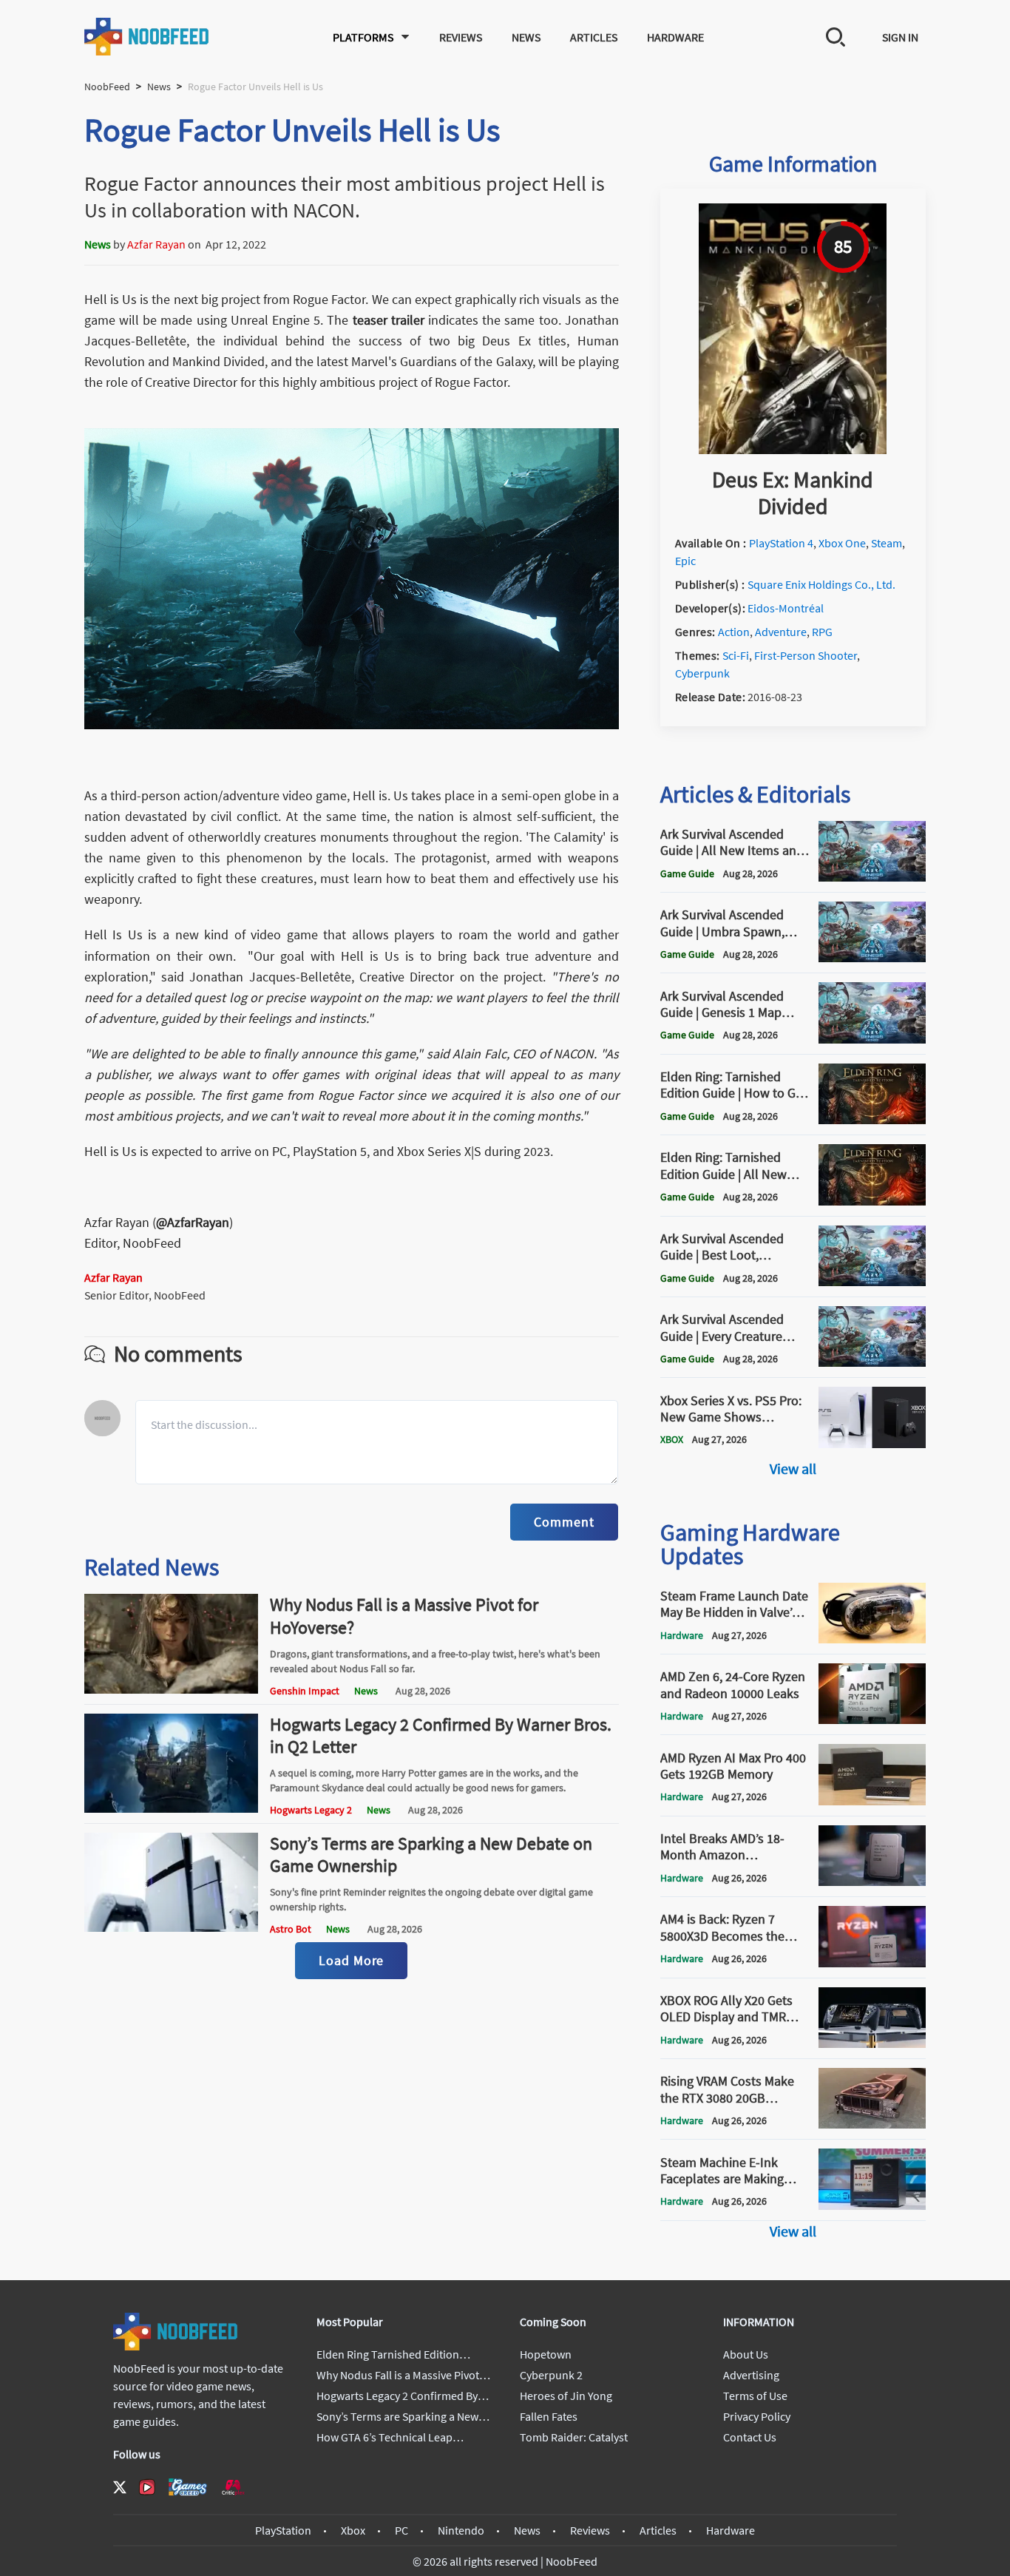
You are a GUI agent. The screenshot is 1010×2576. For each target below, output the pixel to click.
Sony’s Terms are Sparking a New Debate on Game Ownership (431, 1855)
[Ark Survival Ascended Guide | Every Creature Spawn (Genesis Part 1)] (872, 1362)
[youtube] (147, 2487)
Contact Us (750, 2437)
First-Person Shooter (806, 655)
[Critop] (233, 2487)
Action (734, 632)
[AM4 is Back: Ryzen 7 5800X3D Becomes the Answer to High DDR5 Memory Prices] (872, 1963)
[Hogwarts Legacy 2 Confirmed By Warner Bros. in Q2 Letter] (172, 1808)
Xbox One (842, 543)
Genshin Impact (305, 1691)
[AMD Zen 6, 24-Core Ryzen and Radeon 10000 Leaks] (872, 1720)
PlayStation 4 (781, 543)
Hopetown (546, 2354)
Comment (564, 1522)
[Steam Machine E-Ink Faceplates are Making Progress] (872, 2205)
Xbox (353, 2530)
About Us (746, 2354)
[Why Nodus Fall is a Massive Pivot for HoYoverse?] (172, 1689)
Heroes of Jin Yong (566, 2396)
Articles (594, 37)
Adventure (781, 632)
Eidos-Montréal (786, 608)
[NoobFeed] (147, 37)
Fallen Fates (549, 2416)
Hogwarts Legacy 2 (311, 1810)
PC (401, 2530)
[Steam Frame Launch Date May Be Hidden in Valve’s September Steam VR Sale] (872, 1639)
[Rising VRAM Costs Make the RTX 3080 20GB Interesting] (872, 2124)
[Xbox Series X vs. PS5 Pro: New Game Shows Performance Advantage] (872, 1444)
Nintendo (461, 2530)
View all (793, 1468)
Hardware (675, 37)
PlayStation (283, 2530)
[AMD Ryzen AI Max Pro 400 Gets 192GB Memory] (872, 1801)
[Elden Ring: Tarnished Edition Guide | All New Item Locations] (872, 1201)
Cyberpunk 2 (551, 2375)
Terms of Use (755, 2396)
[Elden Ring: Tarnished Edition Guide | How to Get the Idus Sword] (872, 1120)
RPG (822, 632)
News (526, 37)
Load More (351, 1960)
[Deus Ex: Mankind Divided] (793, 450)
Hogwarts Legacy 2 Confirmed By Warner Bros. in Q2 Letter (441, 1735)
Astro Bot (291, 1929)
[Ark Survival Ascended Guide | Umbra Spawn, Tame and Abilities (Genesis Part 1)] (872, 958)
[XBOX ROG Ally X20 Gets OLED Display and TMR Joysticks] (872, 2043)
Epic (685, 561)
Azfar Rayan (156, 244)
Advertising (751, 2375)
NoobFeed (107, 87)
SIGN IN (900, 37)
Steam (887, 543)
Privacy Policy (757, 2416)
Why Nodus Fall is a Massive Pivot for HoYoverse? (404, 1616)
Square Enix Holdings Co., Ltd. (821, 584)
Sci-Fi (736, 655)
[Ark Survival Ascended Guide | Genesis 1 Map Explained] (872, 1039)
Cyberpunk (702, 673)
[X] (120, 2487)
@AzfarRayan (193, 1222)
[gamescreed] (188, 2487)
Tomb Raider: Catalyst (574, 2437)
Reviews (461, 37)
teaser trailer (389, 320)
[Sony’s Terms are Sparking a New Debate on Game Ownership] (172, 1927)
